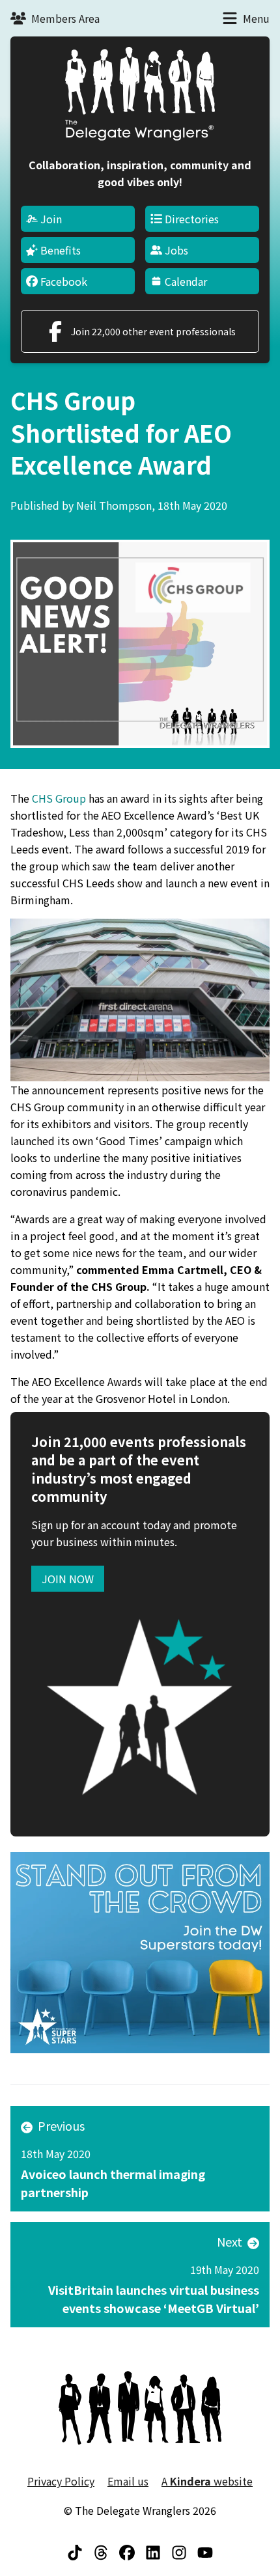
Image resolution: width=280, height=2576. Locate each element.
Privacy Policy (61, 2481)
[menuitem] (78, 219)
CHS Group (59, 798)
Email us (128, 2481)
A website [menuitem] (207, 2481)
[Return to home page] (140, 94)
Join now (68, 1579)
